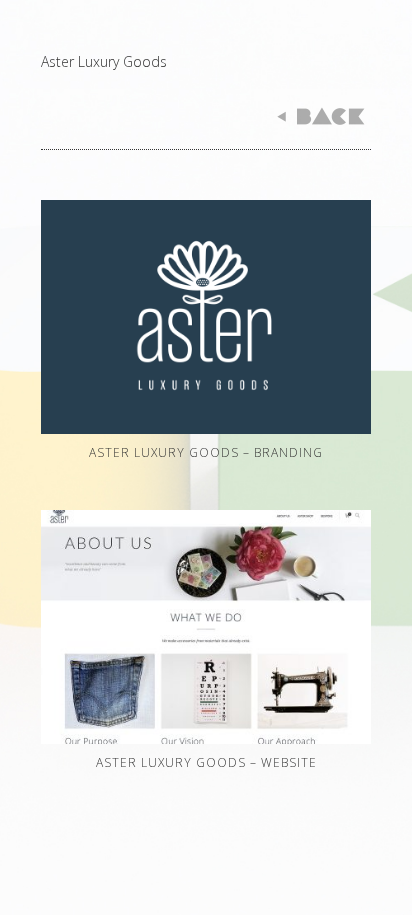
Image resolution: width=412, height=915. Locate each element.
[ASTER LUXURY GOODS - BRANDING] (206, 433)
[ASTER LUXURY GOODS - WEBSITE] (206, 743)
